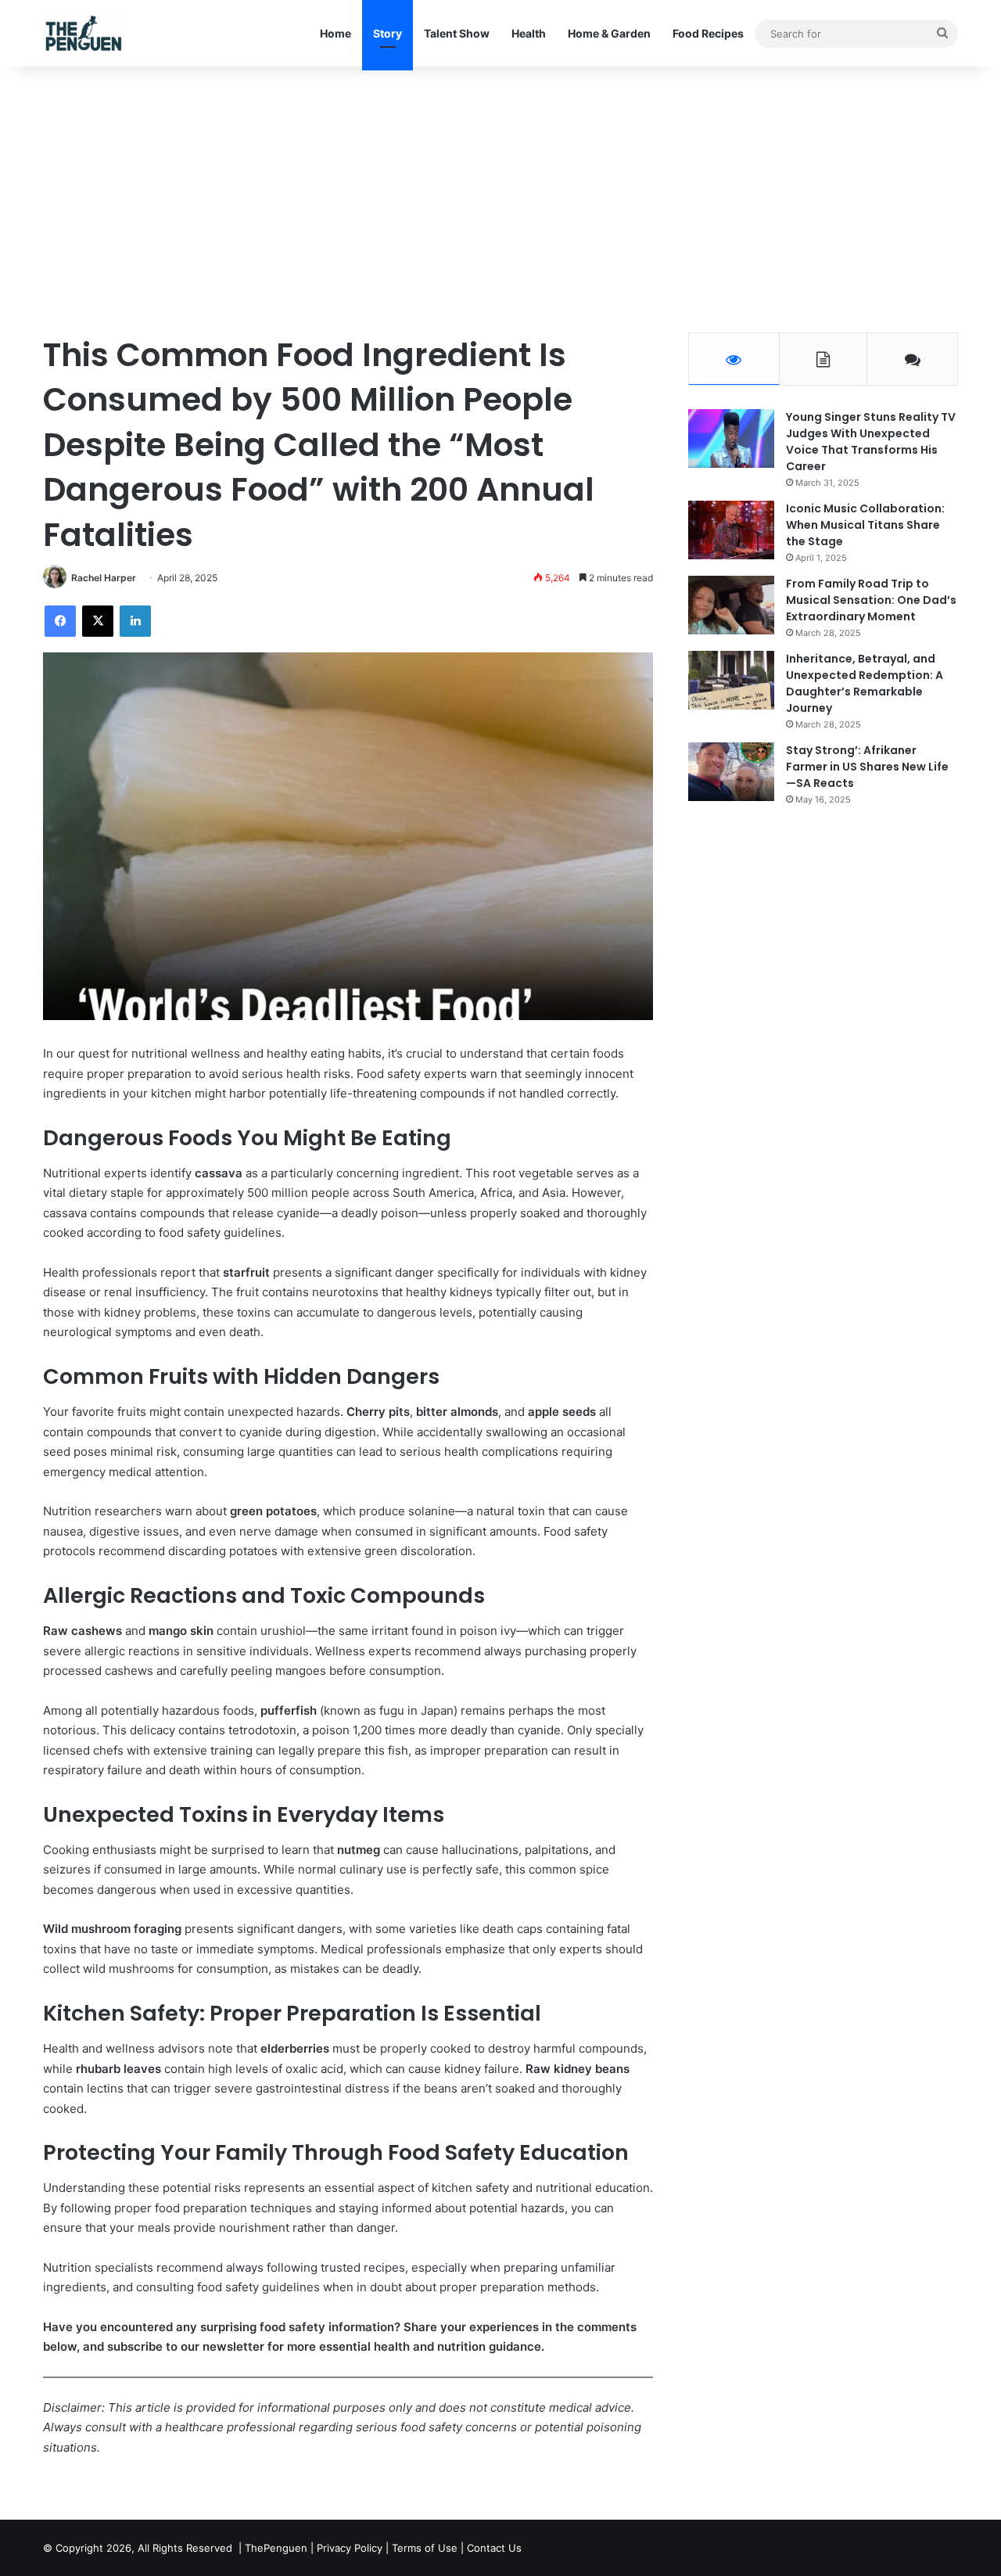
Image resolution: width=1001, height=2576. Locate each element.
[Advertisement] (500, 199)
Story (387, 33)
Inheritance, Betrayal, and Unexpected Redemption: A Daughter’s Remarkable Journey (865, 683)
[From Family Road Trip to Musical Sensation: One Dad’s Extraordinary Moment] (731, 605)
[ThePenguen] (87, 33)
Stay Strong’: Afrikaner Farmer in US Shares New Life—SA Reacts (867, 767)
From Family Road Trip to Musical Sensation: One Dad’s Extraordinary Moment (871, 600)
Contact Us (494, 2548)
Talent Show (457, 33)
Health (529, 33)
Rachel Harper (104, 578)
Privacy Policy (350, 2548)
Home (335, 33)
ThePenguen (276, 2548)
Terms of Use (425, 2548)
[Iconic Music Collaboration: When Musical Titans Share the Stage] (731, 530)
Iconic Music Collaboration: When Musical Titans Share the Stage (865, 525)
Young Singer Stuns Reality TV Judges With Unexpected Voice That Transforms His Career (871, 442)
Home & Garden (609, 33)
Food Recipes (708, 33)
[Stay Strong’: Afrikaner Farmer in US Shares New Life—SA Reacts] (731, 772)
